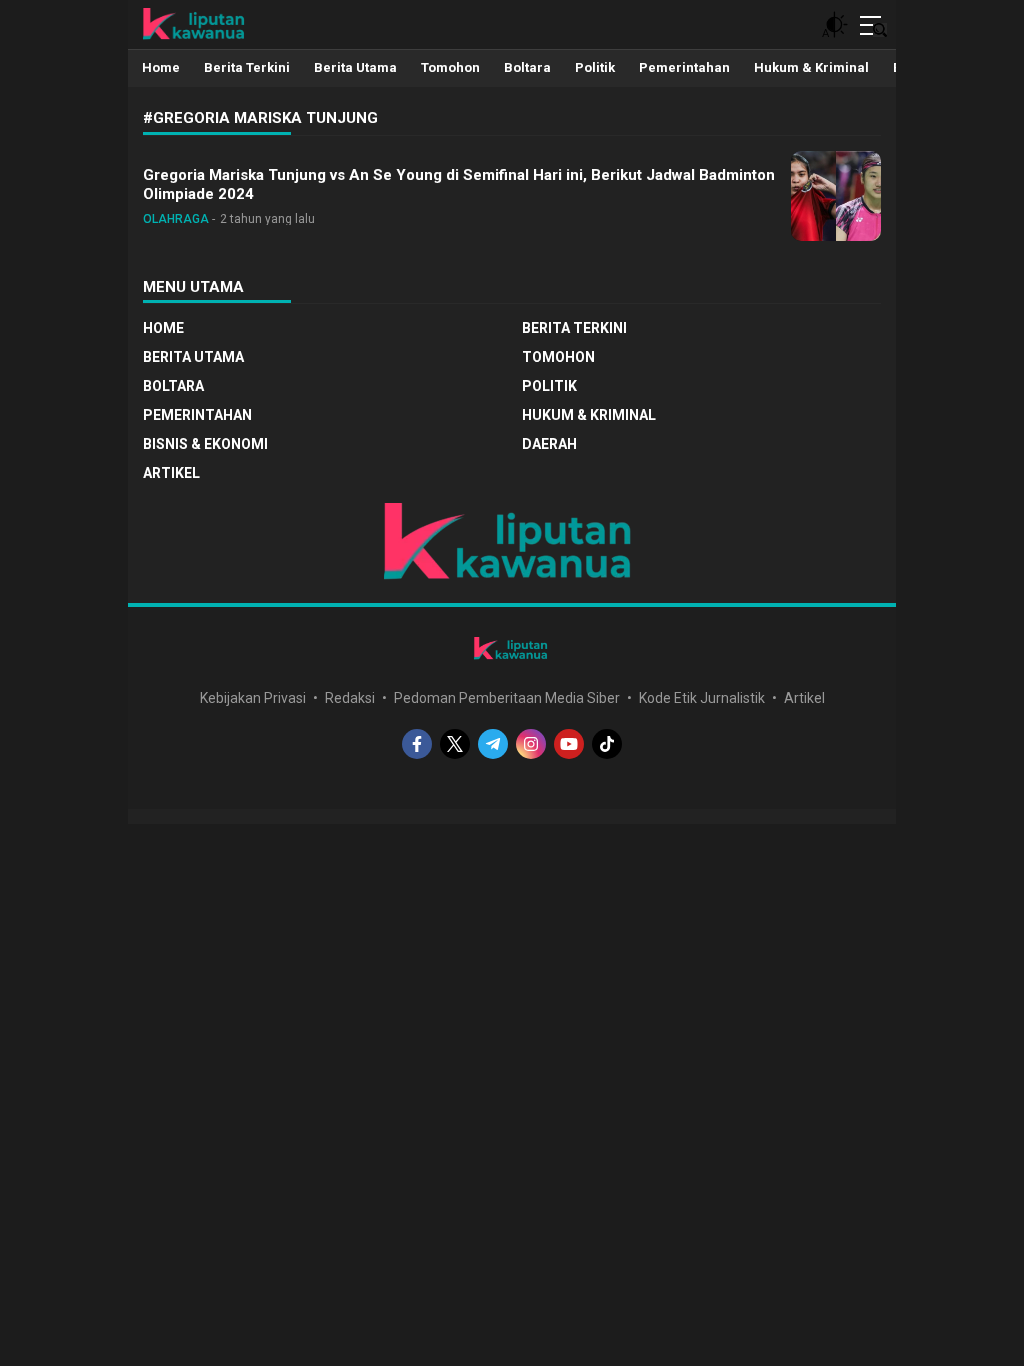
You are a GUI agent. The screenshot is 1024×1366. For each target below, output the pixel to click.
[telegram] (493, 744)
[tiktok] (607, 744)
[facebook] (417, 744)
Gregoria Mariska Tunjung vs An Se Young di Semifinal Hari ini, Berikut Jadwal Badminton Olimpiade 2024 (459, 184)
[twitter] (455, 744)
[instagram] (531, 744)
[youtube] (569, 744)
